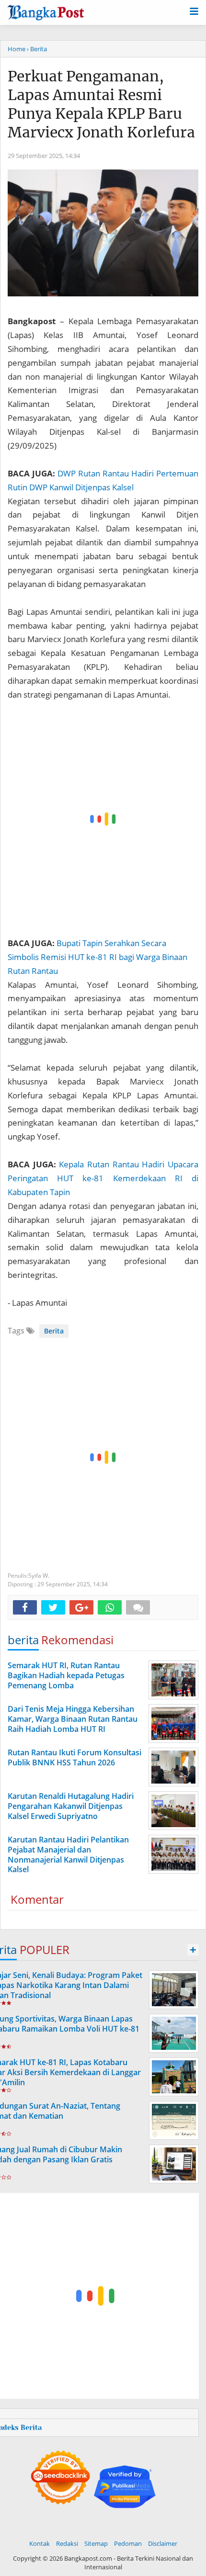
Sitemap (96, 2543)
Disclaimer (163, 2543)
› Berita (37, 49)
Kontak (40, 2543)
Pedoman (128, 2543)
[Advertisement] (103, 819)
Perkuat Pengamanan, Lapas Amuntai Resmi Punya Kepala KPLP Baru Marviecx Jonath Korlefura (101, 104)
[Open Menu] (194, 11)
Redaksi (67, 2543)
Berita (54, 1331)
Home (17, 49)
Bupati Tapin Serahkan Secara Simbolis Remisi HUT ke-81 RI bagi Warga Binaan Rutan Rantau (97, 957)
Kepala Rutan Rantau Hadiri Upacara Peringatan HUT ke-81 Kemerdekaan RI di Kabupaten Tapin (103, 1178)
